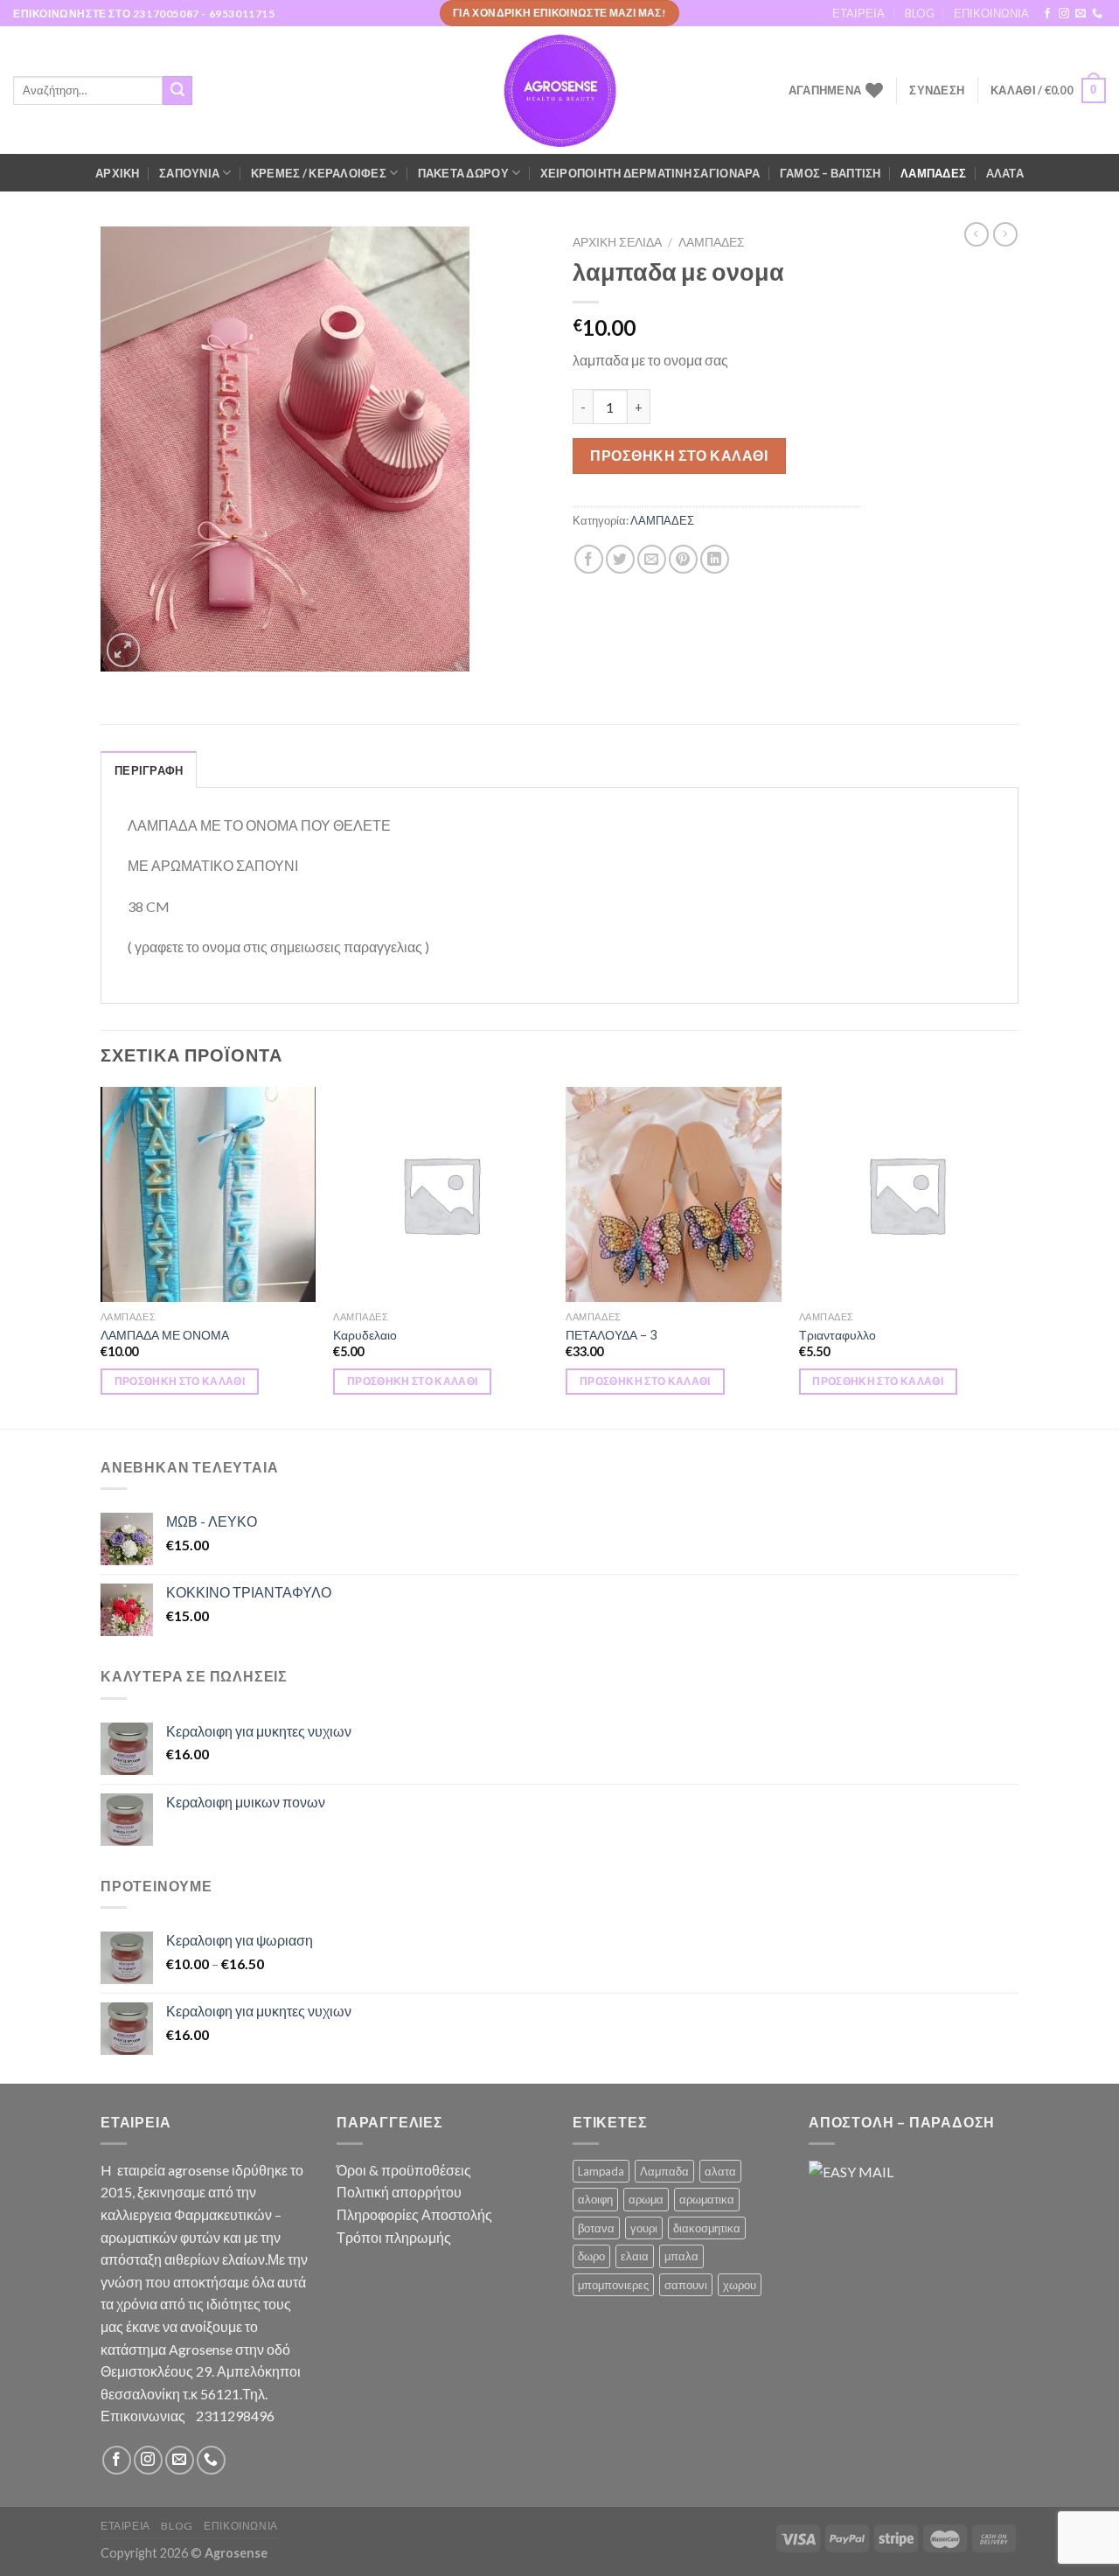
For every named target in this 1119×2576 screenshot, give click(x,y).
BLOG (920, 13)
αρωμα (646, 2199)
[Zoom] (124, 650)
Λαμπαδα (664, 2171)
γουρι (644, 2228)
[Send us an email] (1081, 14)
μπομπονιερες (613, 2285)
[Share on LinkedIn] (715, 559)
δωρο (591, 2256)
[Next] (1013, 1257)
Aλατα (1005, 173)
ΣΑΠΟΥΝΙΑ (189, 173)
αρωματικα (707, 2199)
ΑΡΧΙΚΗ (118, 173)
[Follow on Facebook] (1047, 14)
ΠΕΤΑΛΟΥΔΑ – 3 (611, 1335)
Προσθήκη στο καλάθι (679, 455)
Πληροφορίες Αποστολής (414, 2214)
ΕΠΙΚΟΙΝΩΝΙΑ (991, 13)
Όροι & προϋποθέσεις (404, 2170)
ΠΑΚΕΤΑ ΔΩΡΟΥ (463, 173)
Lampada (601, 2171)
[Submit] (177, 91)
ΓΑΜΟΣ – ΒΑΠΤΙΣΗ (831, 173)
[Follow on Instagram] (1064, 14)
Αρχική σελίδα (617, 242)
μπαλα (681, 2256)
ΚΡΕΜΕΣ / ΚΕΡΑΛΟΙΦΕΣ (319, 173)
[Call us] (1097, 14)
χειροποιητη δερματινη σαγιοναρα (650, 173)
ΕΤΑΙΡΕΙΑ (858, 13)
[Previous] (101, 1257)
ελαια (635, 2256)
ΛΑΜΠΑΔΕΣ (933, 173)
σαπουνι (686, 2285)
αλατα (720, 2171)
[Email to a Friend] (652, 559)
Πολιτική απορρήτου (399, 2192)
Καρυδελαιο (365, 1335)
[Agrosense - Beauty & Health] (559, 91)
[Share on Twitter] (620, 559)
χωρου (740, 2285)
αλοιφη (595, 2199)
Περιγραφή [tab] (149, 770)
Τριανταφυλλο (838, 1335)
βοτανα (596, 2228)
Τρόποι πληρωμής (394, 2237)
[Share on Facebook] (589, 559)
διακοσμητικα (707, 2228)
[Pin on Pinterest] (683, 559)
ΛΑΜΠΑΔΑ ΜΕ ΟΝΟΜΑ (165, 1335)
